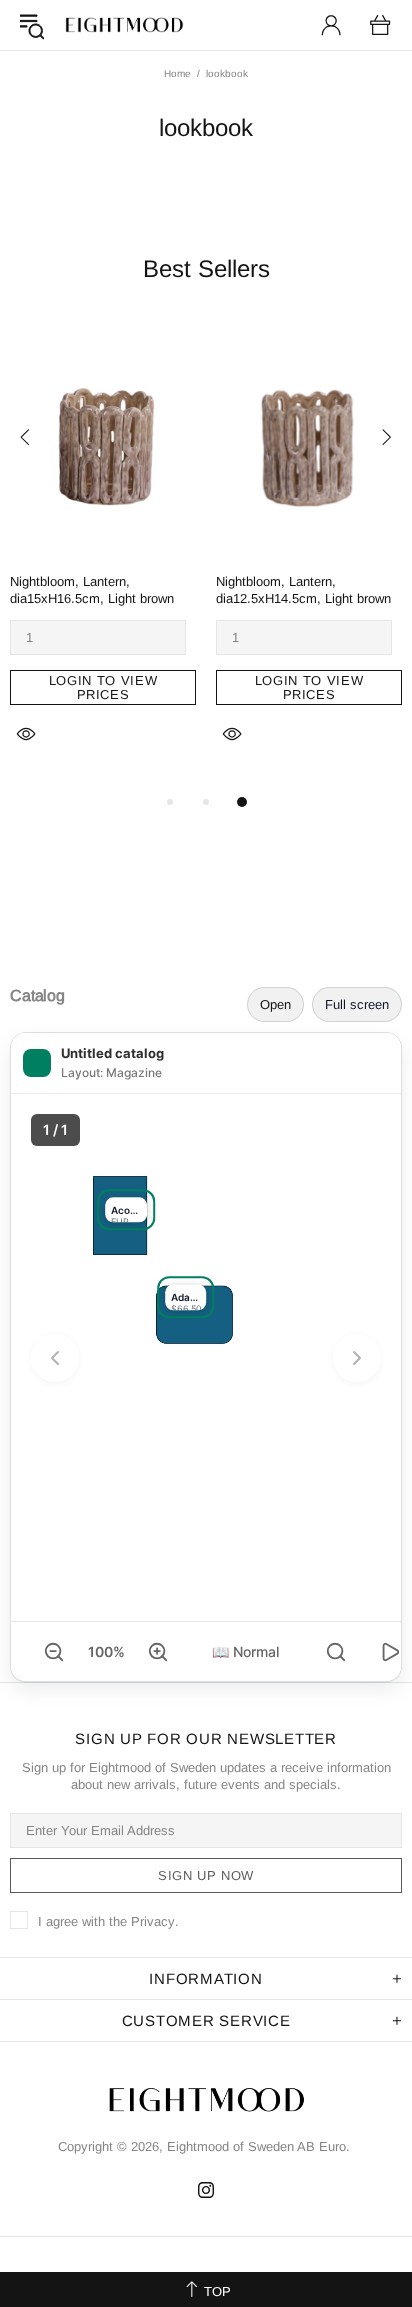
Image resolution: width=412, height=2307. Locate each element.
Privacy (153, 1921)
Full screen (357, 1004)
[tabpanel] (103, 555)
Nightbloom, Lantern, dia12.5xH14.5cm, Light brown (303, 590)
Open (275, 1004)
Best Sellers (206, 268)
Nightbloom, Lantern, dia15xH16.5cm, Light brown (92, 590)
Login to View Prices (103, 687)
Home (177, 73)
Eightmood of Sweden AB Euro (124, 25)
